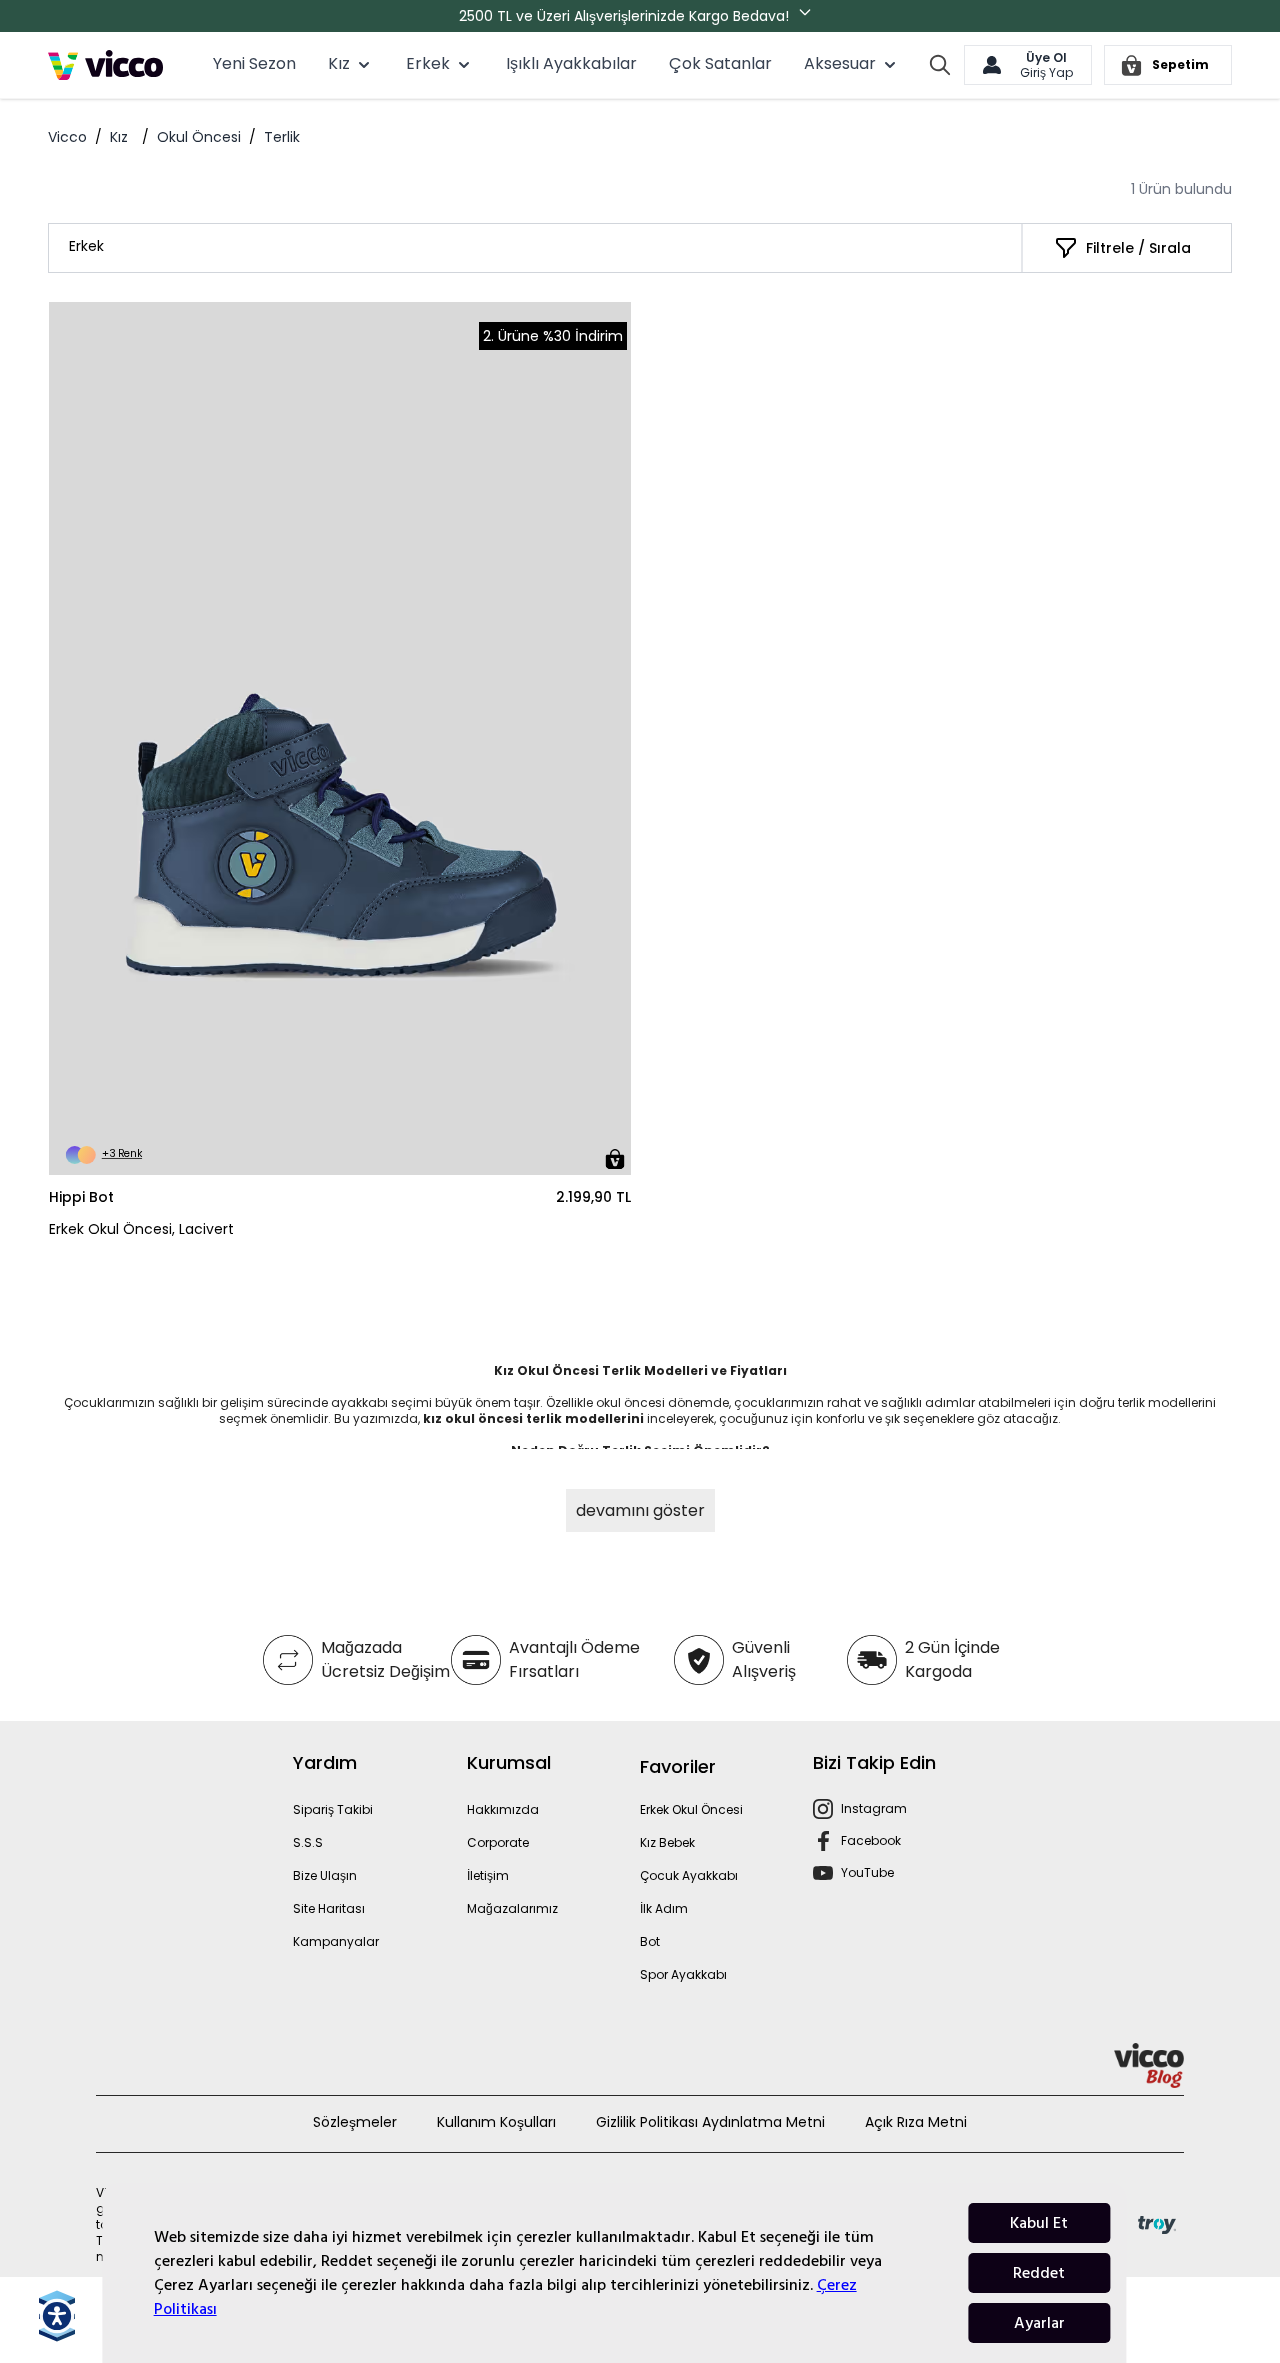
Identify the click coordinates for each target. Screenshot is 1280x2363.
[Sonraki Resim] (607, 739)
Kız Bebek (667, 1842)
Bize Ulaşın (325, 1875)
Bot (650, 1941)
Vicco (67, 137)
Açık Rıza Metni (916, 2122)
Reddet (1039, 2273)
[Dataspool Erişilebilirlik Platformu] (57, 2316)
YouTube (867, 1872)
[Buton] (809, 16)
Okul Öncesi (199, 137)
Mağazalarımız (512, 1908)
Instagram (874, 1808)
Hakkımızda (503, 1809)
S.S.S (308, 1842)
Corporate (498, 1842)
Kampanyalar (336, 1941)
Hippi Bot (81, 1197)
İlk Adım (664, 1908)
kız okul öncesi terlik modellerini (535, 1418)
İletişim (488, 1875)
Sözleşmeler (355, 2122)
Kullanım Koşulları (496, 2122)
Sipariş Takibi (333, 1809)
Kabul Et (1039, 2223)
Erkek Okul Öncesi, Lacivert (141, 1229)
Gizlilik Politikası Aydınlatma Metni (710, 2122)
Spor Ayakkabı (683, 1974)
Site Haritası (329, 1908)
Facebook (871, 1840)
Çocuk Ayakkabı (689, 1875)
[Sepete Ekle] (615, 1159)
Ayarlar (1039, 2323)
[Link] (105, 65)
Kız (119, 137)
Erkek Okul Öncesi (691, 1809)
